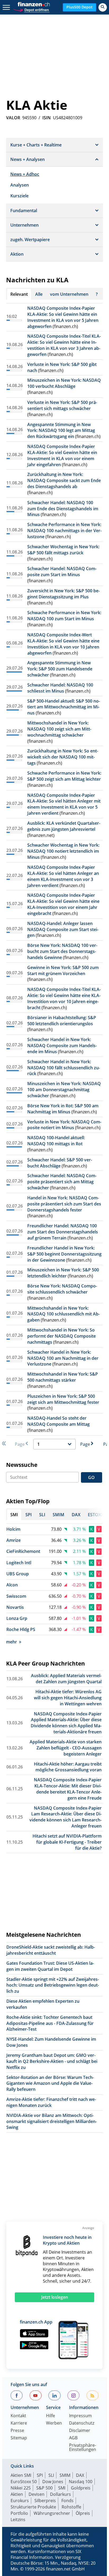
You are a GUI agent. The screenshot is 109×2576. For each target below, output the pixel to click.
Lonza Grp (17, 1618)
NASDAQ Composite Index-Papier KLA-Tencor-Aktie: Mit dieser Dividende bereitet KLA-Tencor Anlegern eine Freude (68, 1789)
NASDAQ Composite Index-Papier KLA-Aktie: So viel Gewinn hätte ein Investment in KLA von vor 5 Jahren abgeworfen (63, 317)
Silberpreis (45, 2501)
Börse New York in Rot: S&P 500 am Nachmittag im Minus (63, 1109)
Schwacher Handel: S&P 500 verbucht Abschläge (60, 1163)
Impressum (80, 2416)
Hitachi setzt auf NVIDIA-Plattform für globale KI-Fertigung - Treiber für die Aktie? (67, 1842)
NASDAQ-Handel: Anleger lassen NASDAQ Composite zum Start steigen (63, 929)
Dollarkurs (60, 2494)
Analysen (20, 185)
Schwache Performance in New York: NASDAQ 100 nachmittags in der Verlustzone (64, 531)
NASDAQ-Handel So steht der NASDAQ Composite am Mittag (58, 1421)
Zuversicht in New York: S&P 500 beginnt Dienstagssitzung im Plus (63, 594)
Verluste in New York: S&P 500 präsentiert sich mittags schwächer (62, 405)
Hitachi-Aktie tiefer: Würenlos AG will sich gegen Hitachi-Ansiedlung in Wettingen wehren (68, 1698)
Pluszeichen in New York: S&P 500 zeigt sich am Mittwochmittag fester (63, 1399)
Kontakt (18, 2416)
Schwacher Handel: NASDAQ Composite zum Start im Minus (62, 572)
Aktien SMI (21, 2475)
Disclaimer (80, 2431)
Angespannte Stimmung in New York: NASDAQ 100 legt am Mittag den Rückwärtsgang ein (61, 431)
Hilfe (51, 2416)
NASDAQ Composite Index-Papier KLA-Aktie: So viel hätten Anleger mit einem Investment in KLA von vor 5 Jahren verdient (64, 804)
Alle (39, 294)
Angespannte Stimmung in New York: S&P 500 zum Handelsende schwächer (60, 669)
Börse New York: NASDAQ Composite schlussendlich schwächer (62, 1289)
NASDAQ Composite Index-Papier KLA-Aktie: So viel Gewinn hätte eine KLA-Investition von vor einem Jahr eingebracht (63, 904)
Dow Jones (53, 2482)
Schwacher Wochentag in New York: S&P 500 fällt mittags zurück (63, 550)
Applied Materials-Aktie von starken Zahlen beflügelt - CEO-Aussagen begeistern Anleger (66, 1748)
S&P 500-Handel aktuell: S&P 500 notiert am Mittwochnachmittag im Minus (64, 707)
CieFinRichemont (23, 1551)
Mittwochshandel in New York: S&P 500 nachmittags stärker (63, 1377)
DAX (80, 2475)
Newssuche (22, 1465)
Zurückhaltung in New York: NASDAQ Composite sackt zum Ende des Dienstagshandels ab (64, 480)
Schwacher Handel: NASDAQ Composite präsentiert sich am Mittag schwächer (62, 1182)
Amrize (13, 1540)
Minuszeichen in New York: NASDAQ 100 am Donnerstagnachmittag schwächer (64, 1090)
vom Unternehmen (69, 294)
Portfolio (19, 2513)
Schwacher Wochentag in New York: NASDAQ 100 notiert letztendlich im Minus (63, 851)
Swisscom (16, 1596)
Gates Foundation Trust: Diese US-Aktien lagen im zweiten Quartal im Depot (50, 1966)
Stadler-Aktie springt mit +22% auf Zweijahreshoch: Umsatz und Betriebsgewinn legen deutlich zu (53, 1985)
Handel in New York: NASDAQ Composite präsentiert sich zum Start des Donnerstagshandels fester (64, 1204)
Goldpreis (81, 2488)
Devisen (37, 2494)
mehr (12, 1642)
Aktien (17, 2494)
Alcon (12, 1585)
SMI (62, 2488)
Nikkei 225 (21, 2488)
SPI (40, 2475)
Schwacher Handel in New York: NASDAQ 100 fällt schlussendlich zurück (64, 1068)
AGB (73, 2438)
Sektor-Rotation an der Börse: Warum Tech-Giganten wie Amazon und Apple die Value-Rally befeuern (50, 2083)
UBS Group (18, 1574)
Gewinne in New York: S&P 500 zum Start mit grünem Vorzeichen (63, 970)
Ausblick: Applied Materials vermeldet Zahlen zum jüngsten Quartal (66, 1679)
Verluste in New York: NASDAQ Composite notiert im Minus (64, 1125)
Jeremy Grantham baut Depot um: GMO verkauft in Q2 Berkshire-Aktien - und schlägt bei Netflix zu (52, 2061)
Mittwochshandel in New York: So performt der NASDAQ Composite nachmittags (62, 1336)
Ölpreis (83, 2513)
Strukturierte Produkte (33, 2507)
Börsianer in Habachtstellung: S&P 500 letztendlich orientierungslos (62, 1021)
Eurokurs (20, 2501)
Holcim (13, 1529)
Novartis (15, 1607)
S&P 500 (44, 2488)
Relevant (19, 294)
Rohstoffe (71, 2507)
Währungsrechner (52, 2513)
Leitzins (18, 2520)
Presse (17, 2431)
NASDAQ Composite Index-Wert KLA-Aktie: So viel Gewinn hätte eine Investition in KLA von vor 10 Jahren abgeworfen (63, 644)
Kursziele (19, 196)
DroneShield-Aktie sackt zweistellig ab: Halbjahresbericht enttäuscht (51, 1950)
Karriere (19, 2423)
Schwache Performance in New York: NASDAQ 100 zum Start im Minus (64, 616)
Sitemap (19, 2438)
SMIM (65, 2475)
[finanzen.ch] (34, 4)
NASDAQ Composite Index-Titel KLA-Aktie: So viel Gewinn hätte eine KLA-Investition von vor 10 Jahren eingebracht (64, 998)
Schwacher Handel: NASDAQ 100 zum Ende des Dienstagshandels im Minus (63, 509)
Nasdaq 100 (81, 2482)
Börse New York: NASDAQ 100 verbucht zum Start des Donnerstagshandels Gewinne (62, 951)
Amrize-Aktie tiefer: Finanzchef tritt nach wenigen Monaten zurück (51, 2102)
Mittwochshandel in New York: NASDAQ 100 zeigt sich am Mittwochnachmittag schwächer (59, 729)
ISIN (47, 118)
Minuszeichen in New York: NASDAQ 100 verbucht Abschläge (64, 383)
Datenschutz (82, 2423)
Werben (54, 2423)
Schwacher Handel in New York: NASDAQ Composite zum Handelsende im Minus (62, 1046)
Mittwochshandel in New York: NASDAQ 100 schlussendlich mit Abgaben (63, 1314)
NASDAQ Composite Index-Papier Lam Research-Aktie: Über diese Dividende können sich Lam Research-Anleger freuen (65, 1817)
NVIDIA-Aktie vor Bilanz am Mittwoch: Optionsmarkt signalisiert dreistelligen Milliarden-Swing (52, 2121)
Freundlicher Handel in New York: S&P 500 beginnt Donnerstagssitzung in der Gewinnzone (64, 1254)
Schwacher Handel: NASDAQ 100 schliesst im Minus (60, 688)
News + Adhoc (25, 174)
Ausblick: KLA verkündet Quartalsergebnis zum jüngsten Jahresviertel (64, 826)
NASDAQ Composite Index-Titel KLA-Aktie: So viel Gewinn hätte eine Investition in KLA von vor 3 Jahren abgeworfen (64, 345)
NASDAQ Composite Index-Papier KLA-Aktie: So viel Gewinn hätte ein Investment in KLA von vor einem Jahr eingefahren (62, 455)
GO (91, 1477)
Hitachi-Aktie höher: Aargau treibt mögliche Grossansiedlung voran (68, 1767)
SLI (51, 2475)
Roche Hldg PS (21, 1629)
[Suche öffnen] (103, 7)
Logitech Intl (19, 1563)
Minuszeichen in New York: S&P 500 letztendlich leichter (63, 1273)
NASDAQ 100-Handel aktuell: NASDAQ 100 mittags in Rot (56, 1141)
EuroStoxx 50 (24, 2482)
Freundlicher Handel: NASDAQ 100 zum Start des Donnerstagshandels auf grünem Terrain (63, 1232)
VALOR (13, 118)
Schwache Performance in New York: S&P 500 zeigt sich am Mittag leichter (64, 776)
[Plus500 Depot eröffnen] (31, 9)
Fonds (67, 2501)
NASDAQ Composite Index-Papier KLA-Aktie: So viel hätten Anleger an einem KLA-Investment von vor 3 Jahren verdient (63, 876)
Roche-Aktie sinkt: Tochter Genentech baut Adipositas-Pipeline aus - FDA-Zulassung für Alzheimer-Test (50, 2023)
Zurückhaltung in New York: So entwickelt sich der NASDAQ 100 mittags (63, 757)
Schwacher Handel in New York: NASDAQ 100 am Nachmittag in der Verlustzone (63, 1358)
